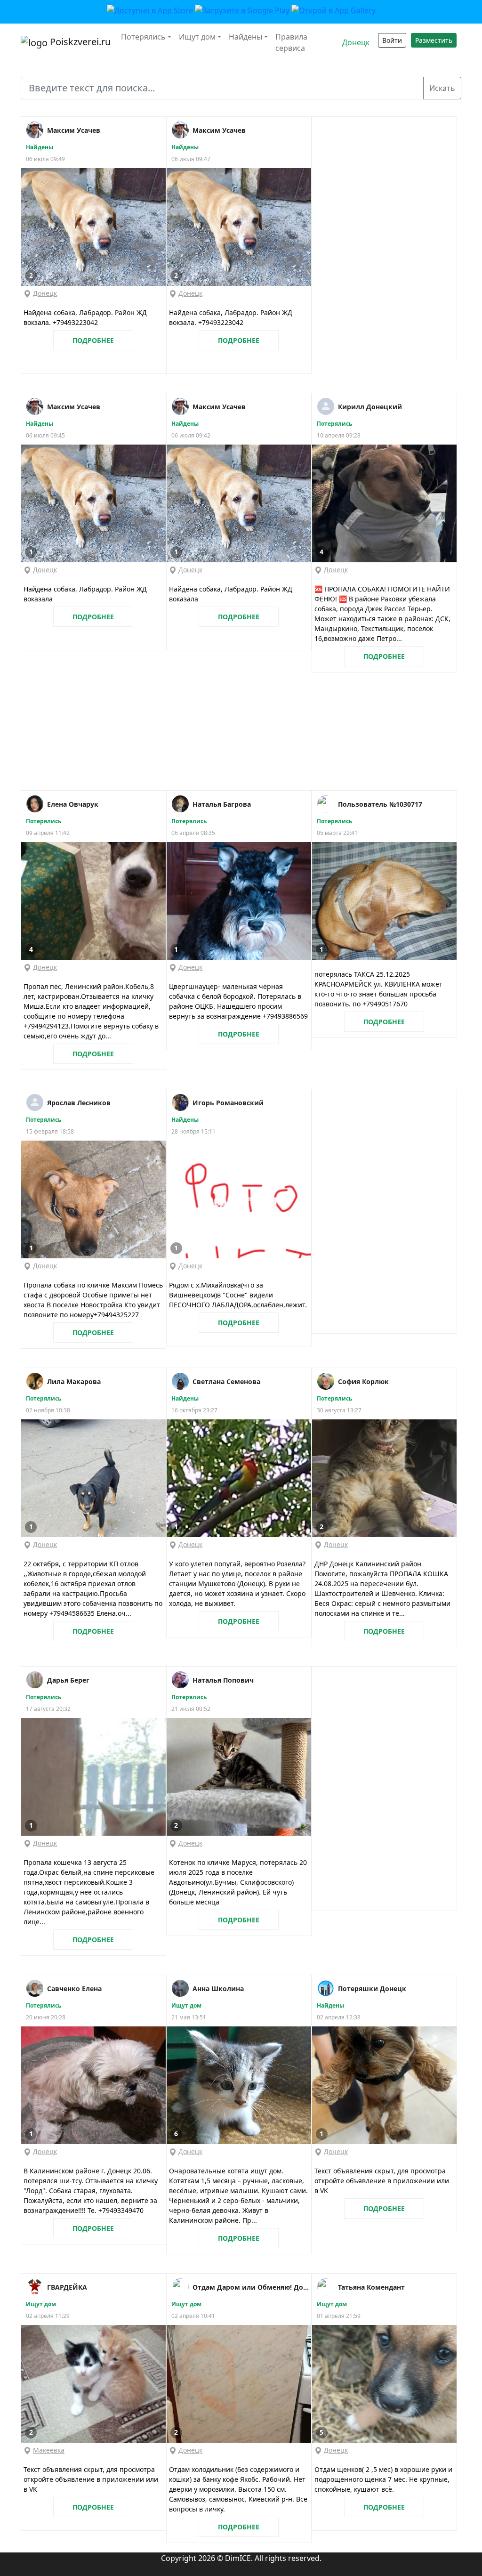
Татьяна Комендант (371, 2287)
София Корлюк (363, 1381)
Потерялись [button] (143, 37)
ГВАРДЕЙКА (67, 2287)
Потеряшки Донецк (372, 1989)
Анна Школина (218, 1989)
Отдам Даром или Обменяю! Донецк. (252, 2287)
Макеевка (49, 2450)
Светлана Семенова (226, 1381)
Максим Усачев (74, 130)
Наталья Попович (223, 1680)
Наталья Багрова (222, 804)
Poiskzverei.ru (79, 42)
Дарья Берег (68, 1680)
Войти (392, 40)
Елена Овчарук (73, 804)
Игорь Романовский (228, 1103)
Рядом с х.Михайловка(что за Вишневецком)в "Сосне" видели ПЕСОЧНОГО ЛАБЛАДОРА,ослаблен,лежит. (238, 1295)
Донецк (356, 42)
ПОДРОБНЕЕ (93, 340)
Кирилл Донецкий (370, 407)
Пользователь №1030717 (380, 804)
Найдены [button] (245, 37)
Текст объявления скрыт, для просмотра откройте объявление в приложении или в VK (382, 2181)
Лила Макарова (74, 1381)
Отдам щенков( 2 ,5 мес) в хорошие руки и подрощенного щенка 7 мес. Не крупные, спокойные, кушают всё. (383, 2479)
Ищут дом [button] (197, 37)
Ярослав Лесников (79, 1103)
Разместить (434, 40)
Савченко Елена (74, 1989)
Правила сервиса (291, 42)
